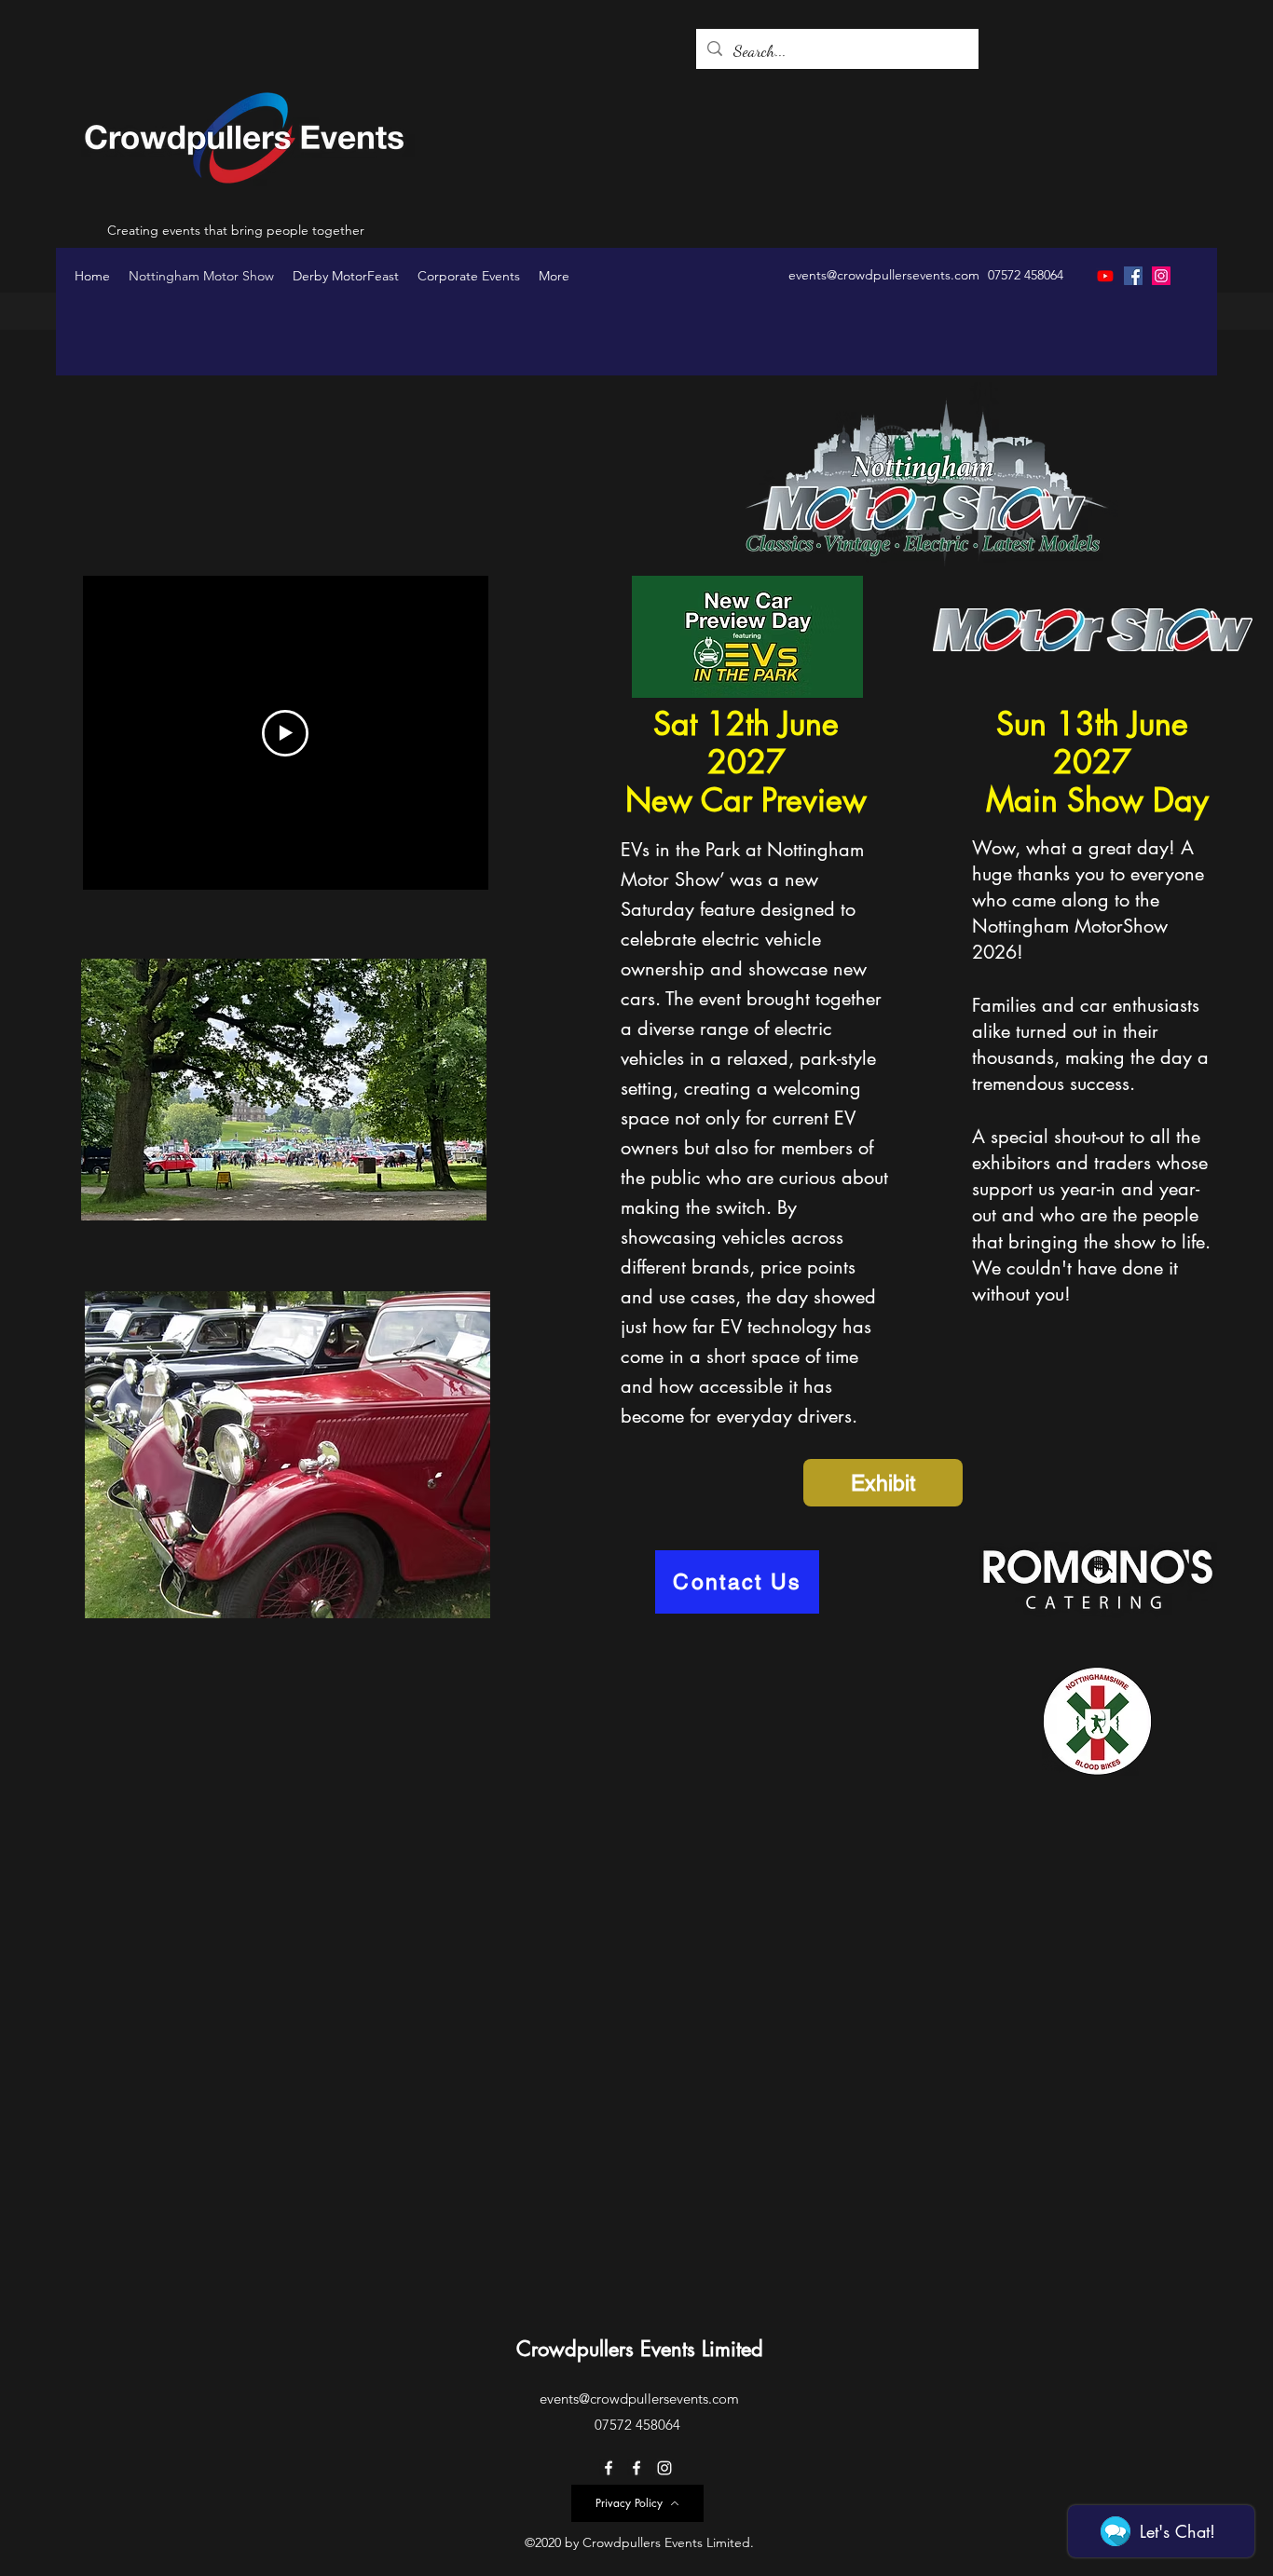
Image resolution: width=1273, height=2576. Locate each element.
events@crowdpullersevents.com (884, 275)
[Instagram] (1161, 276)
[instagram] (664, 2468)
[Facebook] (1133, 276)
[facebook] (609, 2468)
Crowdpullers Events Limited (640, 2349)
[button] (284, 1090)
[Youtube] (1105, 276)
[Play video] (285, 733)
